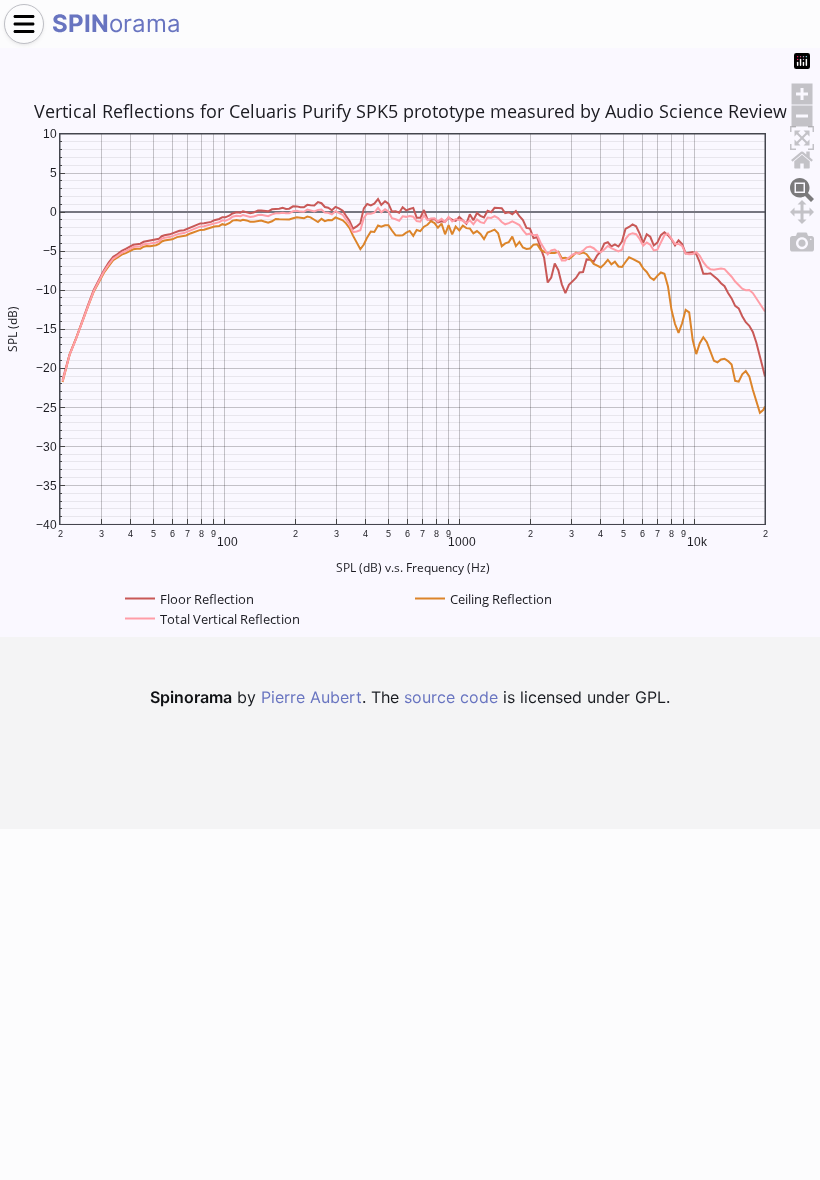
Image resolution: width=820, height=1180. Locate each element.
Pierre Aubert (311, 697)
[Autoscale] (802, 135)
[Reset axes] (802, 157)
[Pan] (802, 209)
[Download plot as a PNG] (802, 239)
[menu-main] (24, 24)
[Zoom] (802, 187)
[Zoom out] (802, 113)
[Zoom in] (802, 91)
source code (451, 697)
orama (116, 23)
